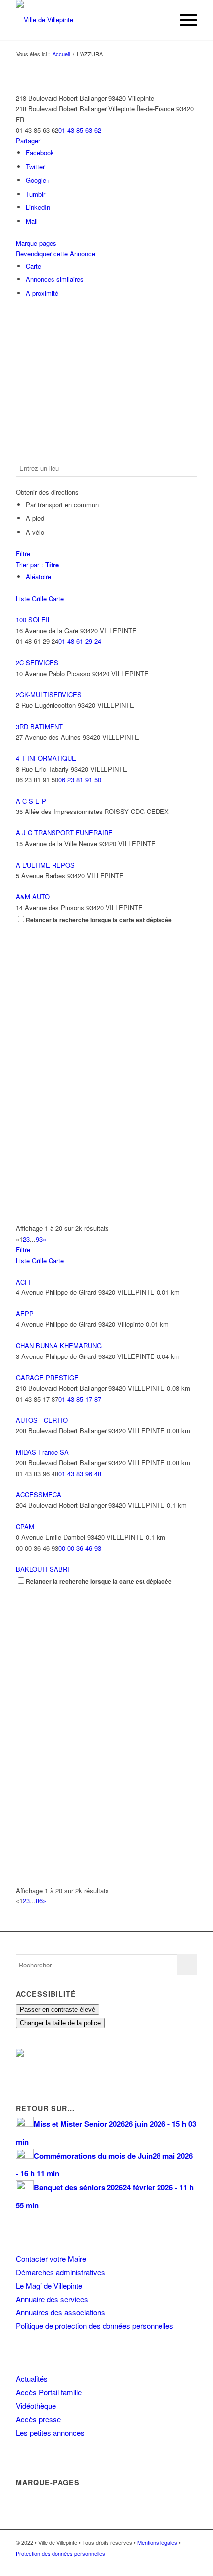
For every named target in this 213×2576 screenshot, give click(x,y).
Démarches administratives (60, 2272)
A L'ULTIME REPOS (45, 865)
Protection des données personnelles (60, 2553)
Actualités (32, 2379)
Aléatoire (38, 576)
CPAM (25, 1526)
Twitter (35, 167)
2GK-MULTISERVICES (49, 695)
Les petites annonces (50, 2432)
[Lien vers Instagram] (175, 2564)
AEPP (25, 1314)
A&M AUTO (33, 897)
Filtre (23, 554)
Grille (39, 598)
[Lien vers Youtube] (190, 2564)
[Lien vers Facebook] (160, 2564)
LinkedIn (38, 207)
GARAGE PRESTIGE (47, 1378)
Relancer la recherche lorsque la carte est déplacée (99, 920)
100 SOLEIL (33, 620)
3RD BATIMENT (39, 726)
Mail (32, 221)
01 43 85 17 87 (80, 1399)
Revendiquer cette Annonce (55, 253)
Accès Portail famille (49, 2392)
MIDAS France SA (42, 1452)
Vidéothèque (36, 2406)
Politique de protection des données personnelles (95, 2326)
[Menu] (184, 20)
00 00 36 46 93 (80, 1548)
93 (39, 1239)
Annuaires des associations (60, 2312)
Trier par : (37, 565)
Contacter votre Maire (51, 2259)
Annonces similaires (55, 279)
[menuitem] (160, 20)
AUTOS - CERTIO (42, 1420)
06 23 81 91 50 (80, 780)
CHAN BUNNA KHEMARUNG (59, 1345)
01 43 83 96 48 (80, 1473)
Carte (33, 266)
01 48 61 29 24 (80, 641)
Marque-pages (36, 243)
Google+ (38, 180)
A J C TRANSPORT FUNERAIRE (64, 833)
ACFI (23, 1282)
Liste (23, 598)
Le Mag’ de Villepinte (49, 2285)
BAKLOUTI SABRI (43, 1569)
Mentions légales (157, 2542)
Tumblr (35, 194)
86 (39, 1901)
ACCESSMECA (39, 1495)
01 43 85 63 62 (80, 130)
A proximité (42, 293)
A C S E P (31, 801)
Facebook (40, 153)
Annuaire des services (52, 2299)
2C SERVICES (37, 662)
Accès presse (38, 2419)
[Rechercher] (160, 20)
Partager (28, 141)
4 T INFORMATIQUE (46, 758)
